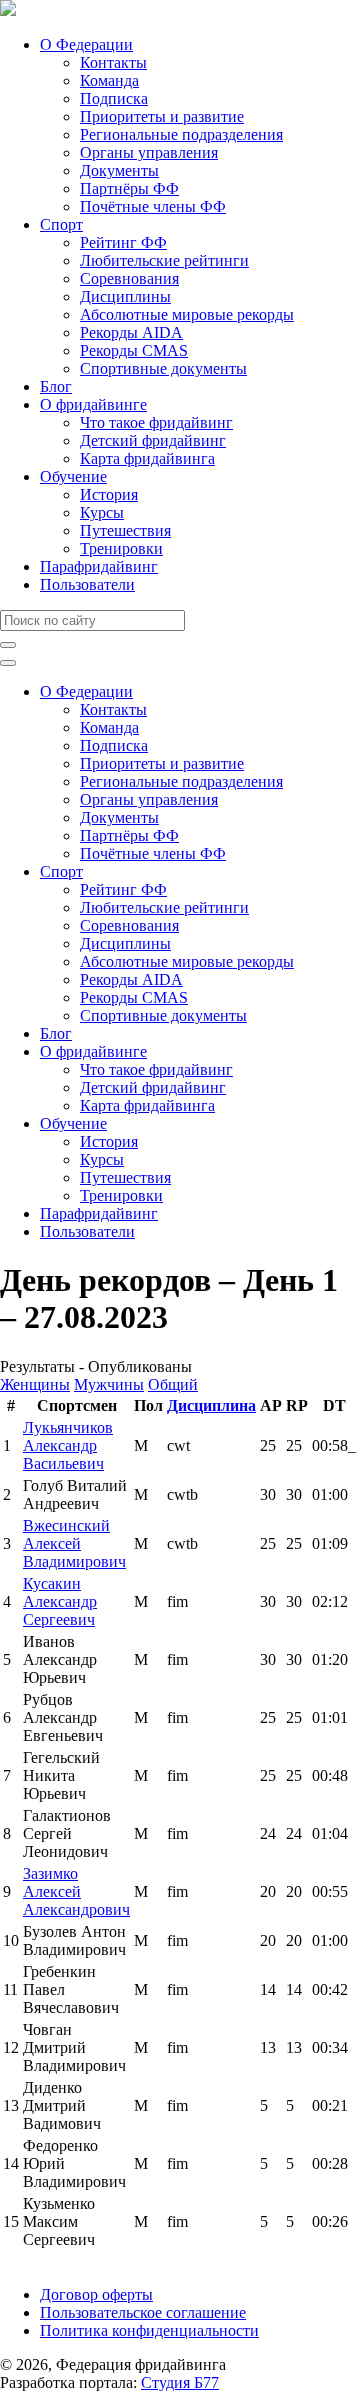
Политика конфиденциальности (149, 2330)
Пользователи (87, 584)
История (109, 494)
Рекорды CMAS (134, 350)
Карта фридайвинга (147, 458)
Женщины (35, 1384)
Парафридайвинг (99, 566)
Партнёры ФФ (129, 188)
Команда (109, 80)
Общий (173, 1384)
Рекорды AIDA (131, 332)
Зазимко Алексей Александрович (76, 1891)
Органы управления (149, 152)
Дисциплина (211, 1405)
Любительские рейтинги (164, 260)
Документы (119, 170)
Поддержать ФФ (56, 2260)
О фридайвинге (93, 404)
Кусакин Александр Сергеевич (60, 1601)
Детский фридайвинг (153, 440)
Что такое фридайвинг (156, 422)
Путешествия (125, 530)
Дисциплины (125, 296)
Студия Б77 (180, 2382)
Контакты (113, 62)
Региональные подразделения (181, 134)
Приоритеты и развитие (162, 116)
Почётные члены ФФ (153, 206)
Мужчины (109, 1384)
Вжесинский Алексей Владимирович (74, 1543)
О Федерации (86, 44)
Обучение (73, 476)
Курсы (102, 512)
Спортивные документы (163, 368)
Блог (56, 386)
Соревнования (129, 278)
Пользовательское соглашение (143, 2312)
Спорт (61, 224)
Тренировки (121, 548)
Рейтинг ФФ (123, 242)
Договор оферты (96, 2294)
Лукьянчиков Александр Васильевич (68, 1445)
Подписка (114, 98)
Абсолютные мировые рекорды (187, 314)
